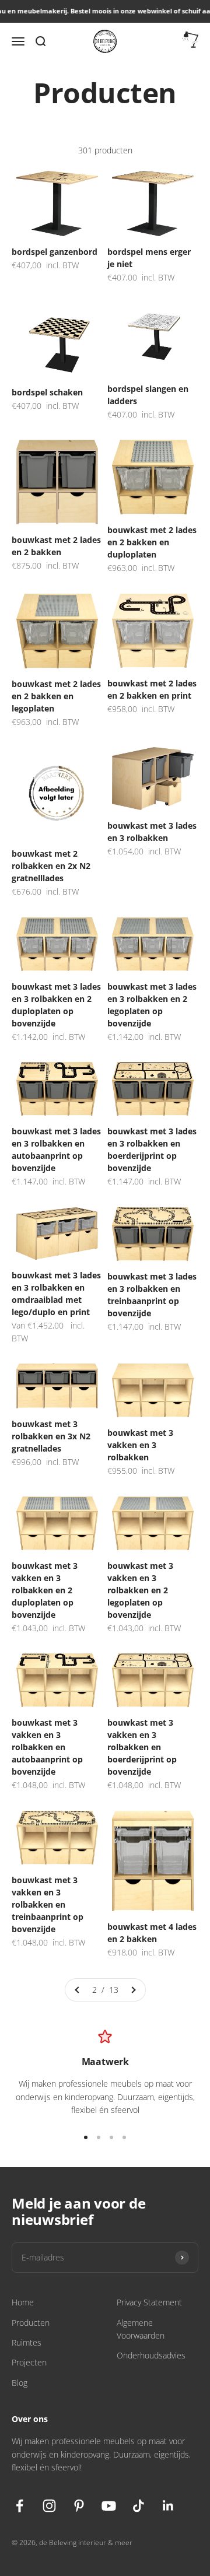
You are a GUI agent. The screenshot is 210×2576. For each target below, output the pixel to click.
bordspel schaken (47, 392)
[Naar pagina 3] (133, 1990)
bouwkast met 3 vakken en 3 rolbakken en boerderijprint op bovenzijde (142, 1747)
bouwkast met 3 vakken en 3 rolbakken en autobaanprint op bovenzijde (47, 1747)
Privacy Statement (149, 2302)
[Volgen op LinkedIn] (168, 2506)
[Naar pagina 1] (78, 1990)
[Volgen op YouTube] (109, 2506)
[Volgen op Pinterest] (79, 2506)
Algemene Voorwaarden (141, 2329)
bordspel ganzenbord (55, 252)
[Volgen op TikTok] (139, 2506)
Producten (31, 2323)
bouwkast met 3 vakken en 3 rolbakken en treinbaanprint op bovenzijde (48, 1904)
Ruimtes (27, 2342)
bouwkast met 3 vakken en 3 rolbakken (140, 1445)
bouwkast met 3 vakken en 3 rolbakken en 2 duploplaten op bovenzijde (45, 1590)
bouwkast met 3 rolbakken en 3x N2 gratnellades (51, 1436)
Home (23, 2302)
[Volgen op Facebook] (20, 2506)
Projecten (29, 2362)
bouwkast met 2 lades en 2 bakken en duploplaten (152, 542)
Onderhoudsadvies (151, 2355)
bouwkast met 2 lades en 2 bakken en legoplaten (56, 696)
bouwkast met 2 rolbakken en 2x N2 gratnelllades (51, 866)
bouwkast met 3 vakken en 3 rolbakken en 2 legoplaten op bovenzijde (140, 1590)
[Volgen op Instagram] (49, 2506)
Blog (20, 2383)
